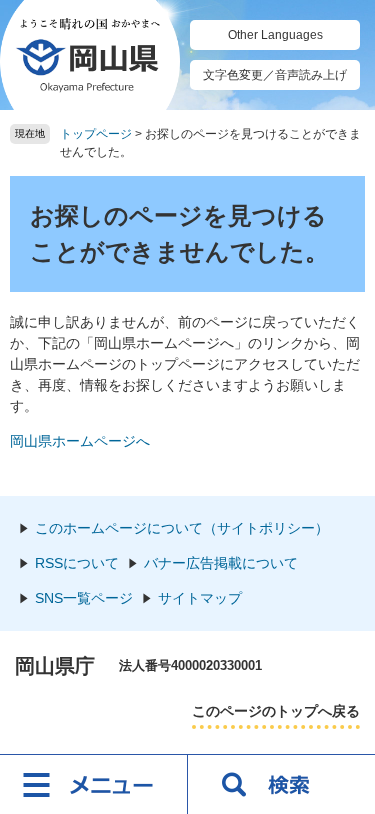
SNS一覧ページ (84, 598)
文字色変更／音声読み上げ (275, 75)
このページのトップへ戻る (276, 711)
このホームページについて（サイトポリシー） (182, 528)
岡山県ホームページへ (80, 441)
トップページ (96, 134)
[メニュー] (94, 784)
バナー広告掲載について (221, 563)
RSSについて (77, 563)
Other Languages (275, 35)
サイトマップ (200, 598)
